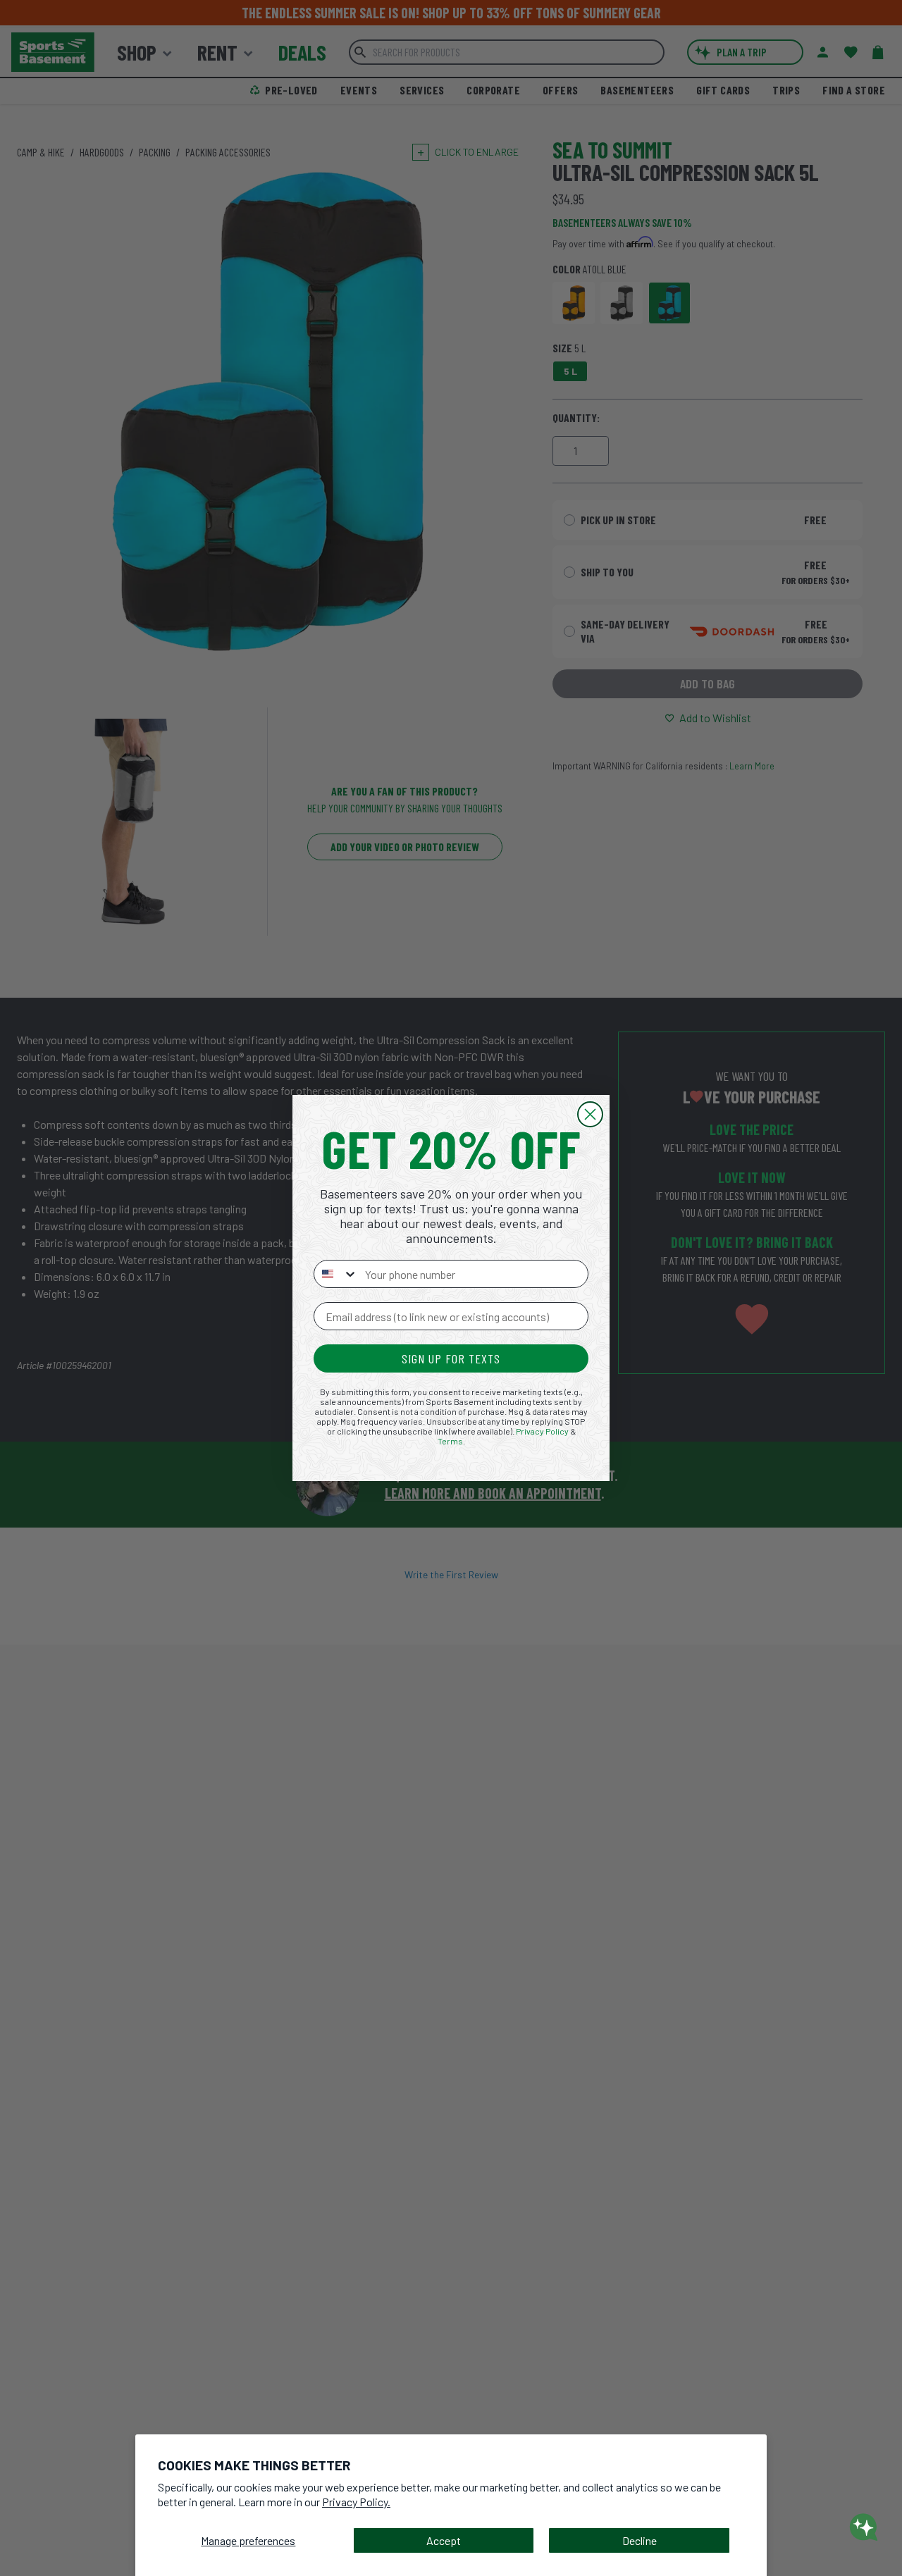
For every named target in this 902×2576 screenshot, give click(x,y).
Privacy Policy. (356, 2502)
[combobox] (336, 1274)
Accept (444, 2540)
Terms (450, 1441)
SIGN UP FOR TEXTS (451, 1358)
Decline (640, 2540)
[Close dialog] (590, 1114)
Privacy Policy (542, 1431)
